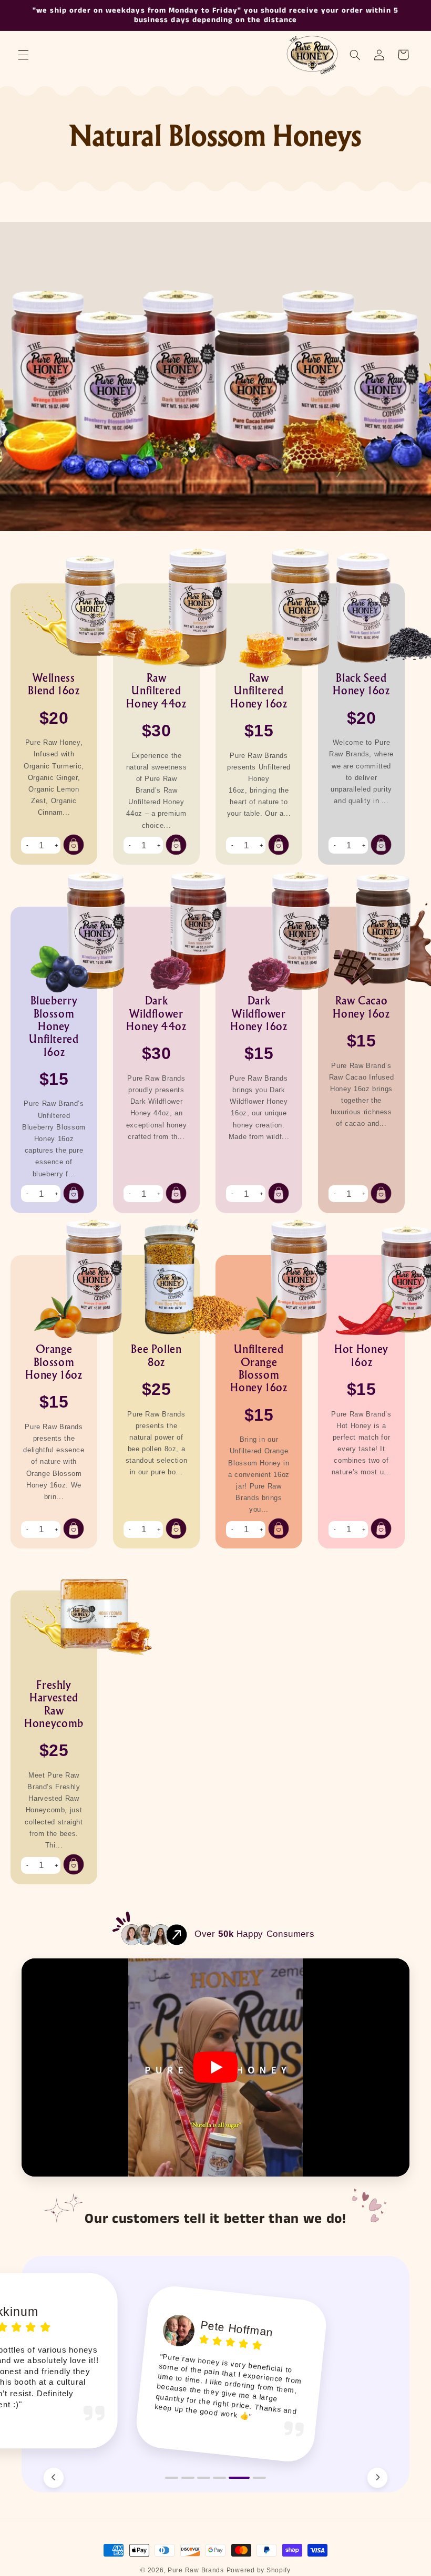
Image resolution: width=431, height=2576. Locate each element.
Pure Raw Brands (196, 2570)
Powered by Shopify (259, 2570)
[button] (23, 55)
